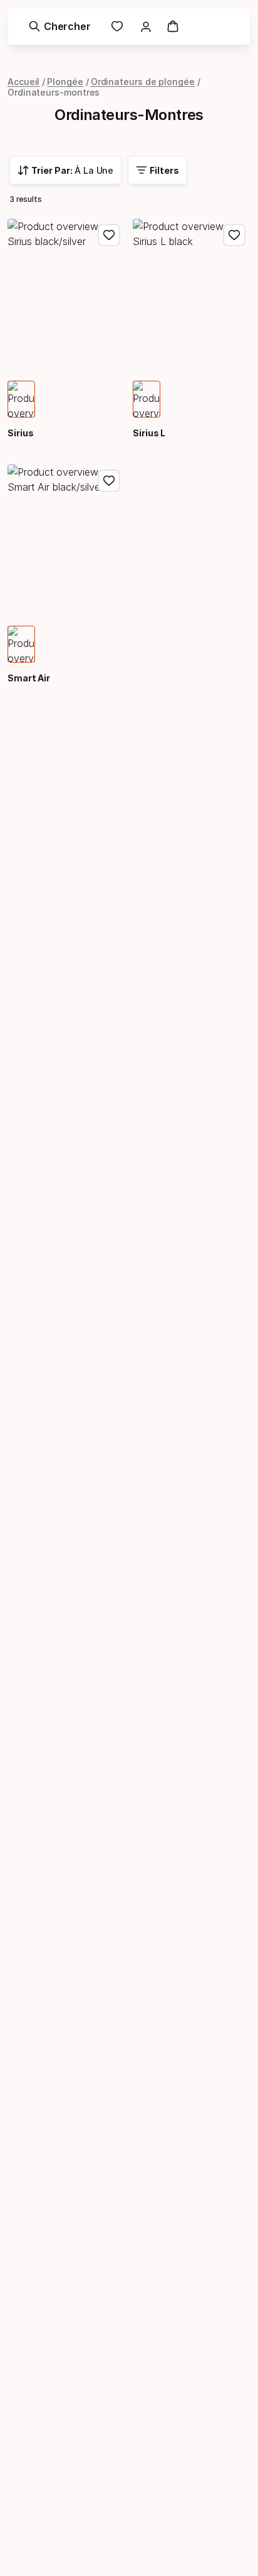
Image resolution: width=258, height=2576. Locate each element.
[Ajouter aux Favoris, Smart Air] (109, 481)
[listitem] (21, 399)
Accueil (23, 82)
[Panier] (173, 26)
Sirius (21, 433)
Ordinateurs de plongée (143, 82)
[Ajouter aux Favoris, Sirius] (109, 235)
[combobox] (65, 170)
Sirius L (149, 433)
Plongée (65, 82)
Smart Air (29, 678)
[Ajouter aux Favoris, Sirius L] (234, 235)
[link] (117, 26)
